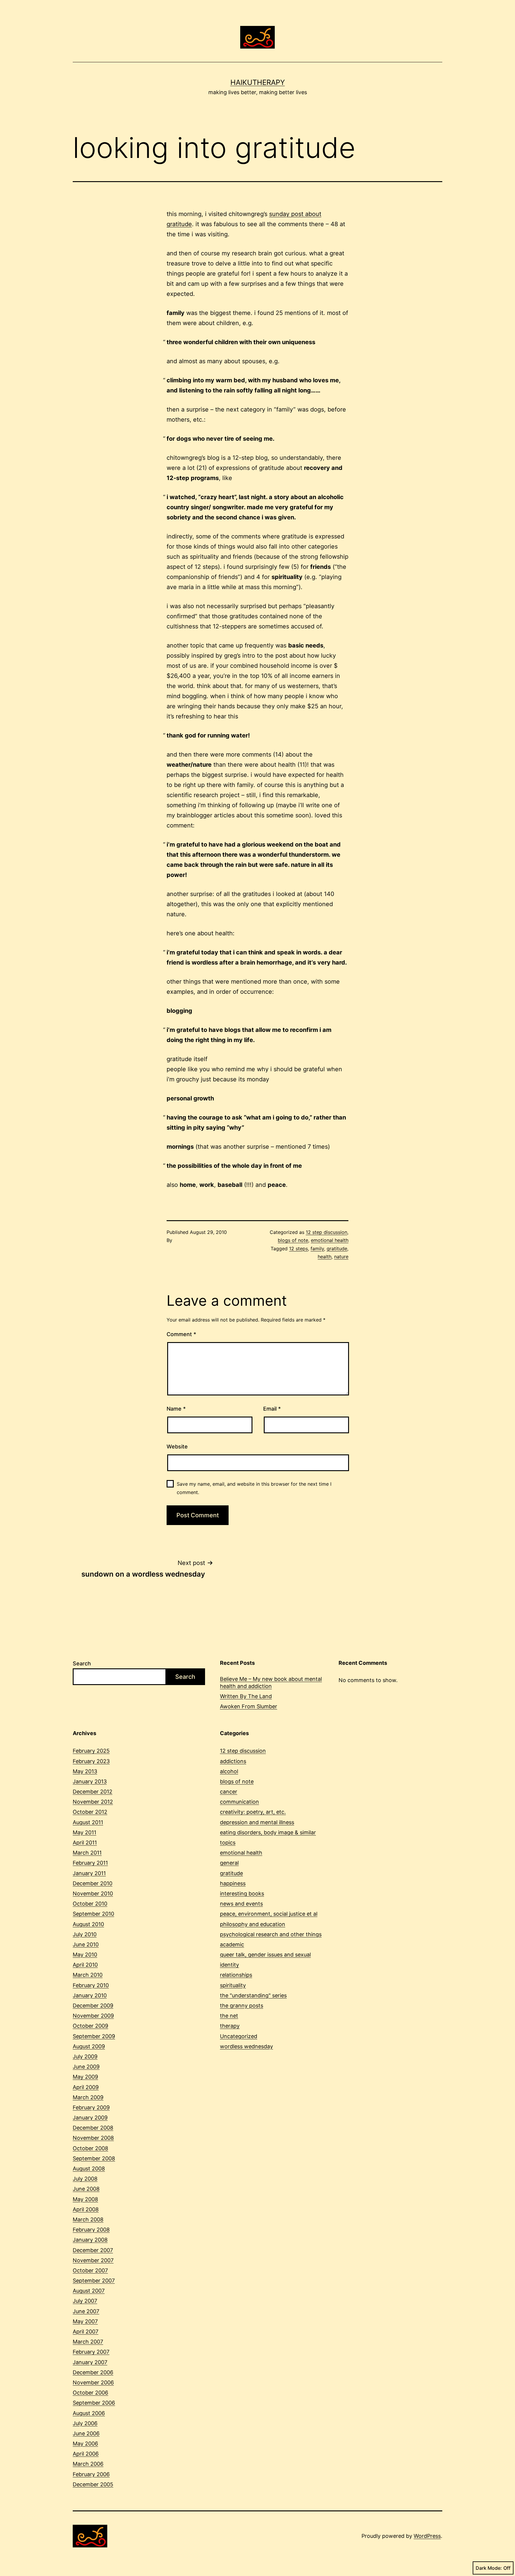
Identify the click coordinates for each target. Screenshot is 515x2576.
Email (272, 1409)
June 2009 (86, 2067)
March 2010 (88, 1975)
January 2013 (90, 1781)
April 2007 (86, 2332)
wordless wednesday (246, 2046)
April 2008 (86, 2209)
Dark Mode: (489, 2568)
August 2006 (89, 2413)
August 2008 (89, 2169)
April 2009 (86, 2087)
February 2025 (91, 1751)
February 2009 (91, 2107)
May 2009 (85, 2077)
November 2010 (93, 1893)
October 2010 (90, 1904)
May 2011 (84, 1832)
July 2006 (85, 2423)
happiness (233, 1883)
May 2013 (85, 1771)
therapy (230, 2026)
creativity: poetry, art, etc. (253, 1812)
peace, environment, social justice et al (269, 1914)
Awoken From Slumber (249, 1706)
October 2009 (90, 2026)
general (229, 1863)
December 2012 (93, 1792)
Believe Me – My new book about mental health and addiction (271, 1682)
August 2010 (88, 1924)
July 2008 (85, 2179)
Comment (181, 1334)
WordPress (427, 2536)
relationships (236, 1975)
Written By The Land (246, 1696)
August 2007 (89, 2291)
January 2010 (90, 1995)
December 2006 (93, 2372)
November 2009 (93, 2016)
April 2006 (86, 2454)
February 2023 (91, 1761)
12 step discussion (326, 1232)
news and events (241, 1904)
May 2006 (85, 2444)
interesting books (242, 1893)
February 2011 (90, 1863)
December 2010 (93, 1883)
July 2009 (85, 2056)
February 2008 (91, 2230)
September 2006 (94, 2403)
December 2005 (93, 2484)
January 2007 (90, 2362)
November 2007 (93, 2260)
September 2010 (93, 1914)
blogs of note (293, 1240)
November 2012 (93, 1802)
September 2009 (94, 2036)
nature (341, 1257)
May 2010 (85, 1955)
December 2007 (93, 2250)
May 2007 (85, 2321)
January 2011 (89, 1873)
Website (177, 1447)
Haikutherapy (258, 82)
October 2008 (90, 2148)
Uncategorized (239, 2036)
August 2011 (88, 1822)
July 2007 (85, 2301)
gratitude (337, 1249)
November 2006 (93, 2382)
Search (82, 1663)
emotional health (330, 1240)
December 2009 (93, 2006)
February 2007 (91, 2352)
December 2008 (93, 2128)
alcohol (229, 1771)
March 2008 (88, 2219)
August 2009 (89, 2046)
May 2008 (85, 2199)
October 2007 (90, 2270)
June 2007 (86, 2311)
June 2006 (86, 2433)
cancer (229, 1792)
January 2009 (90, 2118)
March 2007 (88, 2342)
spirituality (233, 1985)
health (325, 1257)
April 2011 (85, 1843)
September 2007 (94, 2281)
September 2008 (94, 2158)
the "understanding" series (253, 1995)
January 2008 (90, 2240)
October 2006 (90, 2393)
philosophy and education (253, 1924)
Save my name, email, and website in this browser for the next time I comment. (254, 1488)
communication (239, 1802)
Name (176, 1409)
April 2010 (85, 1965)
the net (229, 2016)
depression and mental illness (257, 1822)
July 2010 (85, 1934)
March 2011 (87, 1853)
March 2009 (88, 2097)
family (317, 1249)
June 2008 (86, 2189)
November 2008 (93, 2138)
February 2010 (91, 1985)
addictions (233, 1761)
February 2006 (91, 2474)
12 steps (298, 1249)
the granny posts (242, 2006)
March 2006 (88, 2464)
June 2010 (86, 1944)
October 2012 (90, 1812)
